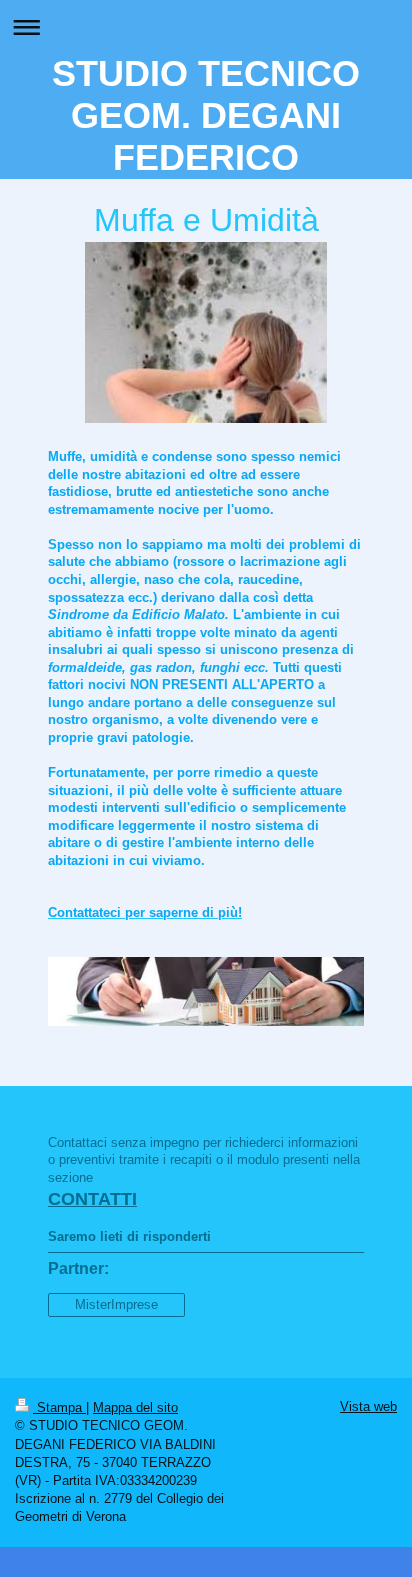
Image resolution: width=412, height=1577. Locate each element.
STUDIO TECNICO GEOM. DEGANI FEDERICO (206, 115)
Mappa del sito (135, 1407)
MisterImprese (116, 1304)
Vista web (368, 1406)
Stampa (59, 1407)
